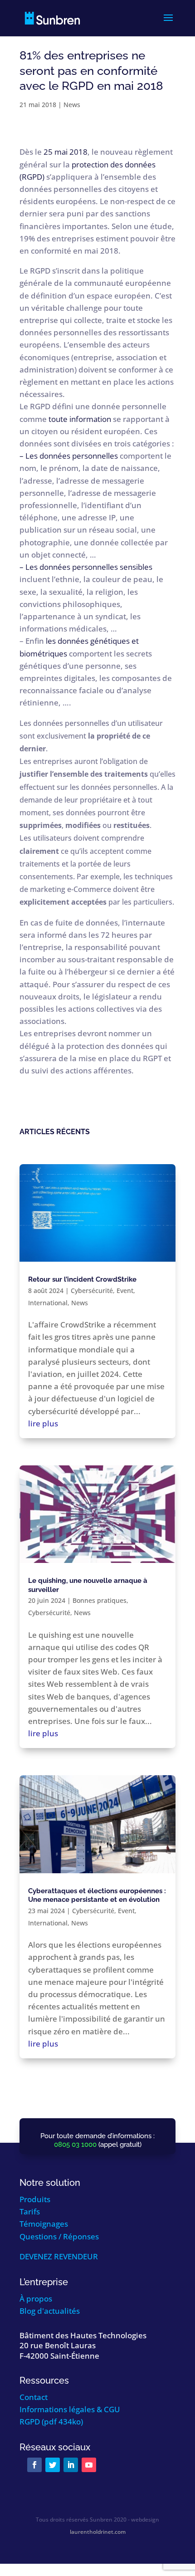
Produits (35, 2199)
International (48, 1303)
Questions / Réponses (59, 2236)
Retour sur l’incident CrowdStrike (82, 1279)
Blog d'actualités (50, 2311)
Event (125, 1290)
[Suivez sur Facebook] (34, 2465)
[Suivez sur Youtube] (89, 2465)
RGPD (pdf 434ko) (51, 2422)
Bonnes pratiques (100, 1600)
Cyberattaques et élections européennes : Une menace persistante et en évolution (97, 1895)
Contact (34, 2397)
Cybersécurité (92, 1290)
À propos (36, 2299)
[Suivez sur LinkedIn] (71, 2465)
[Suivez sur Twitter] (53, 2465)
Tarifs (30, 2211)
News (72, 105)
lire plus (43, 1423)
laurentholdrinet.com (98, 2532)
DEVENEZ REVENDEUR (59, 2256)
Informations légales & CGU (70, 2409)
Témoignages (44, 2224)
